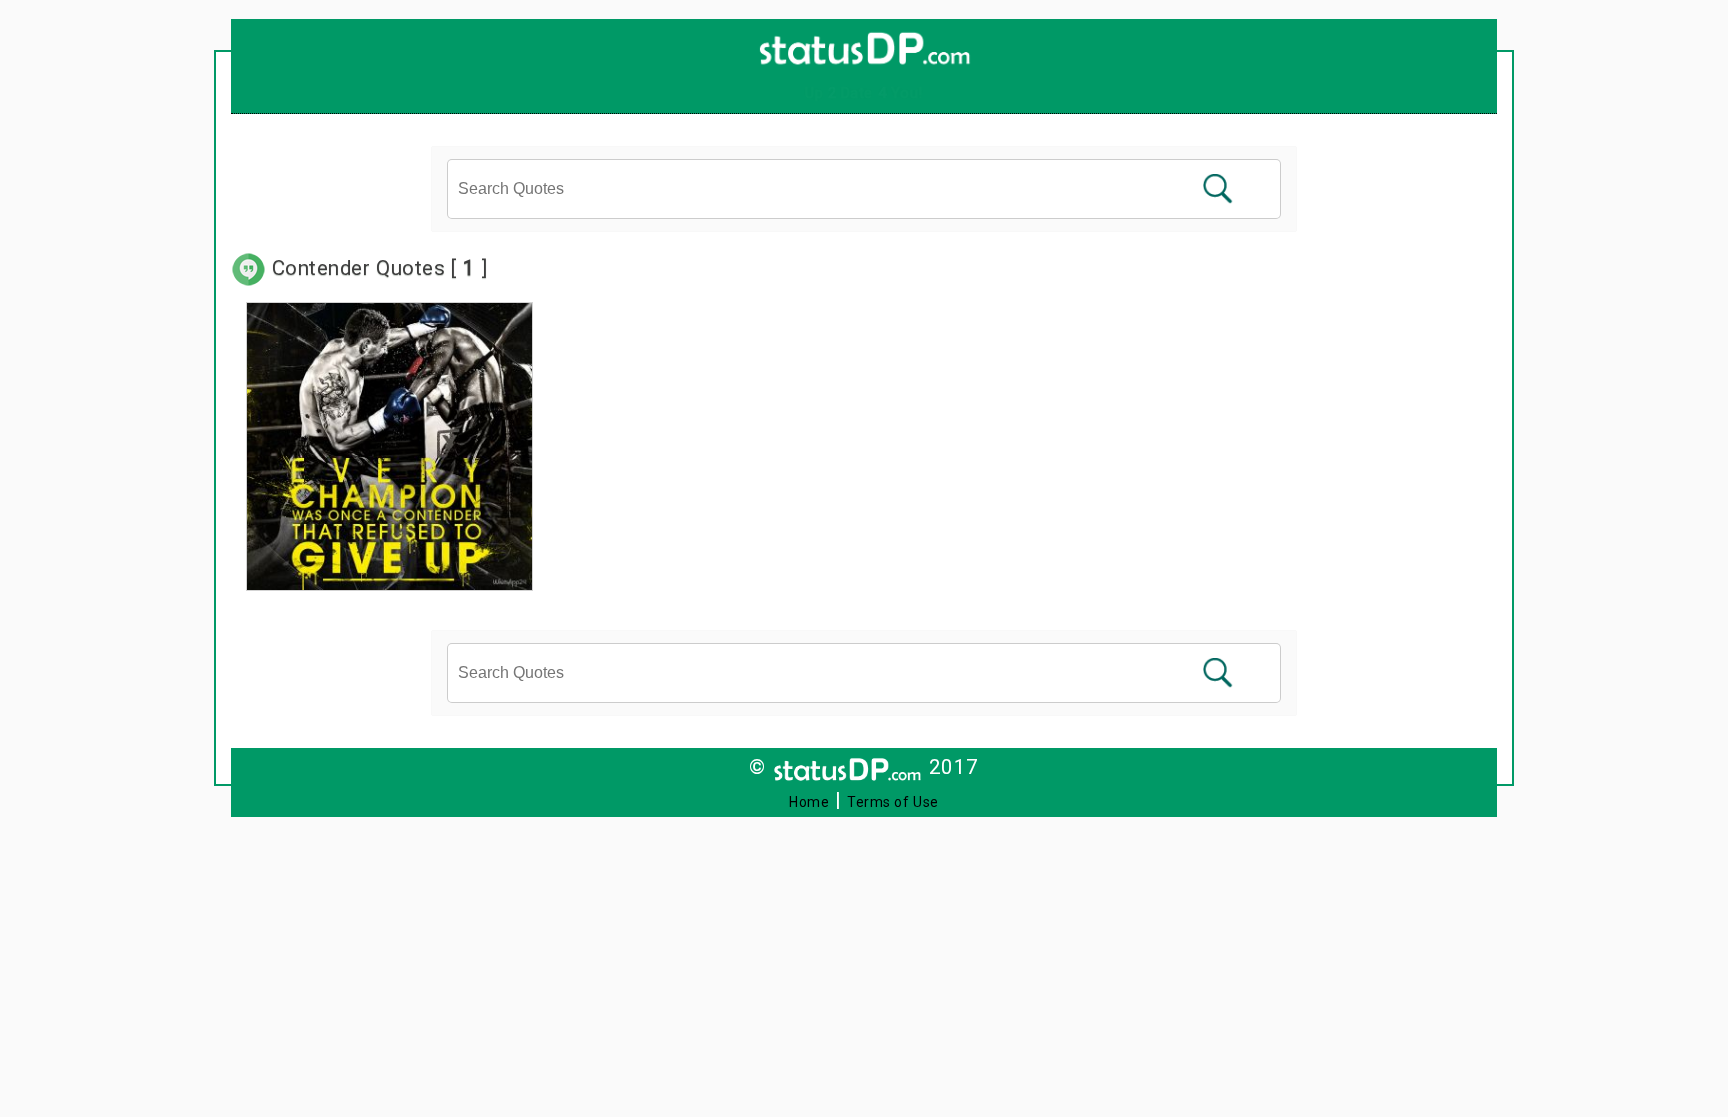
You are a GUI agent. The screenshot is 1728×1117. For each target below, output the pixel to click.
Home (809, 802)
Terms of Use (893, 802)
